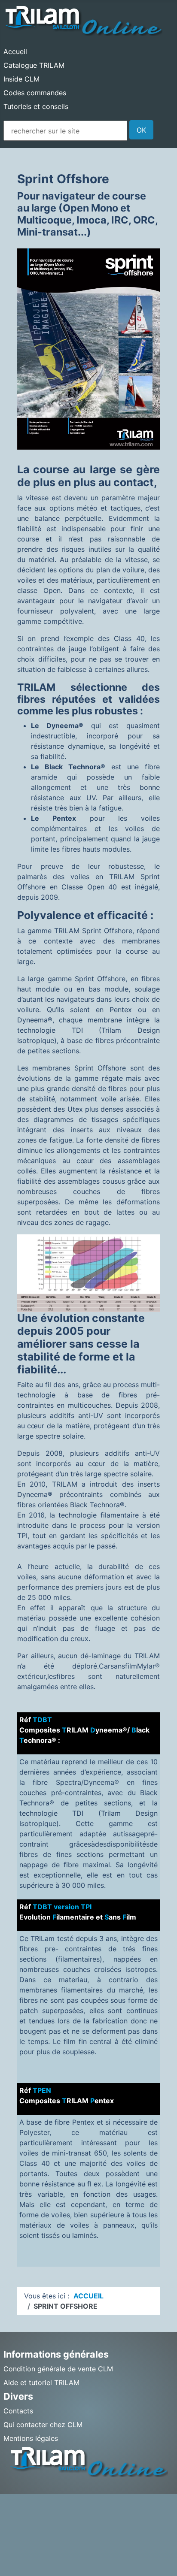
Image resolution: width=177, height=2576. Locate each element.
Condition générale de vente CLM (58, 2369)
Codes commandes (35, 93)
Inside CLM (21, 79)
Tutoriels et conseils (36, 106)
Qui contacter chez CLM (43, 2425)
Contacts (18, 2411)
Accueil (15, 51)
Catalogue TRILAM (34, 65)
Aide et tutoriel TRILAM (41, 2382)
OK (141, 130)
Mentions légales (31, 2438)
